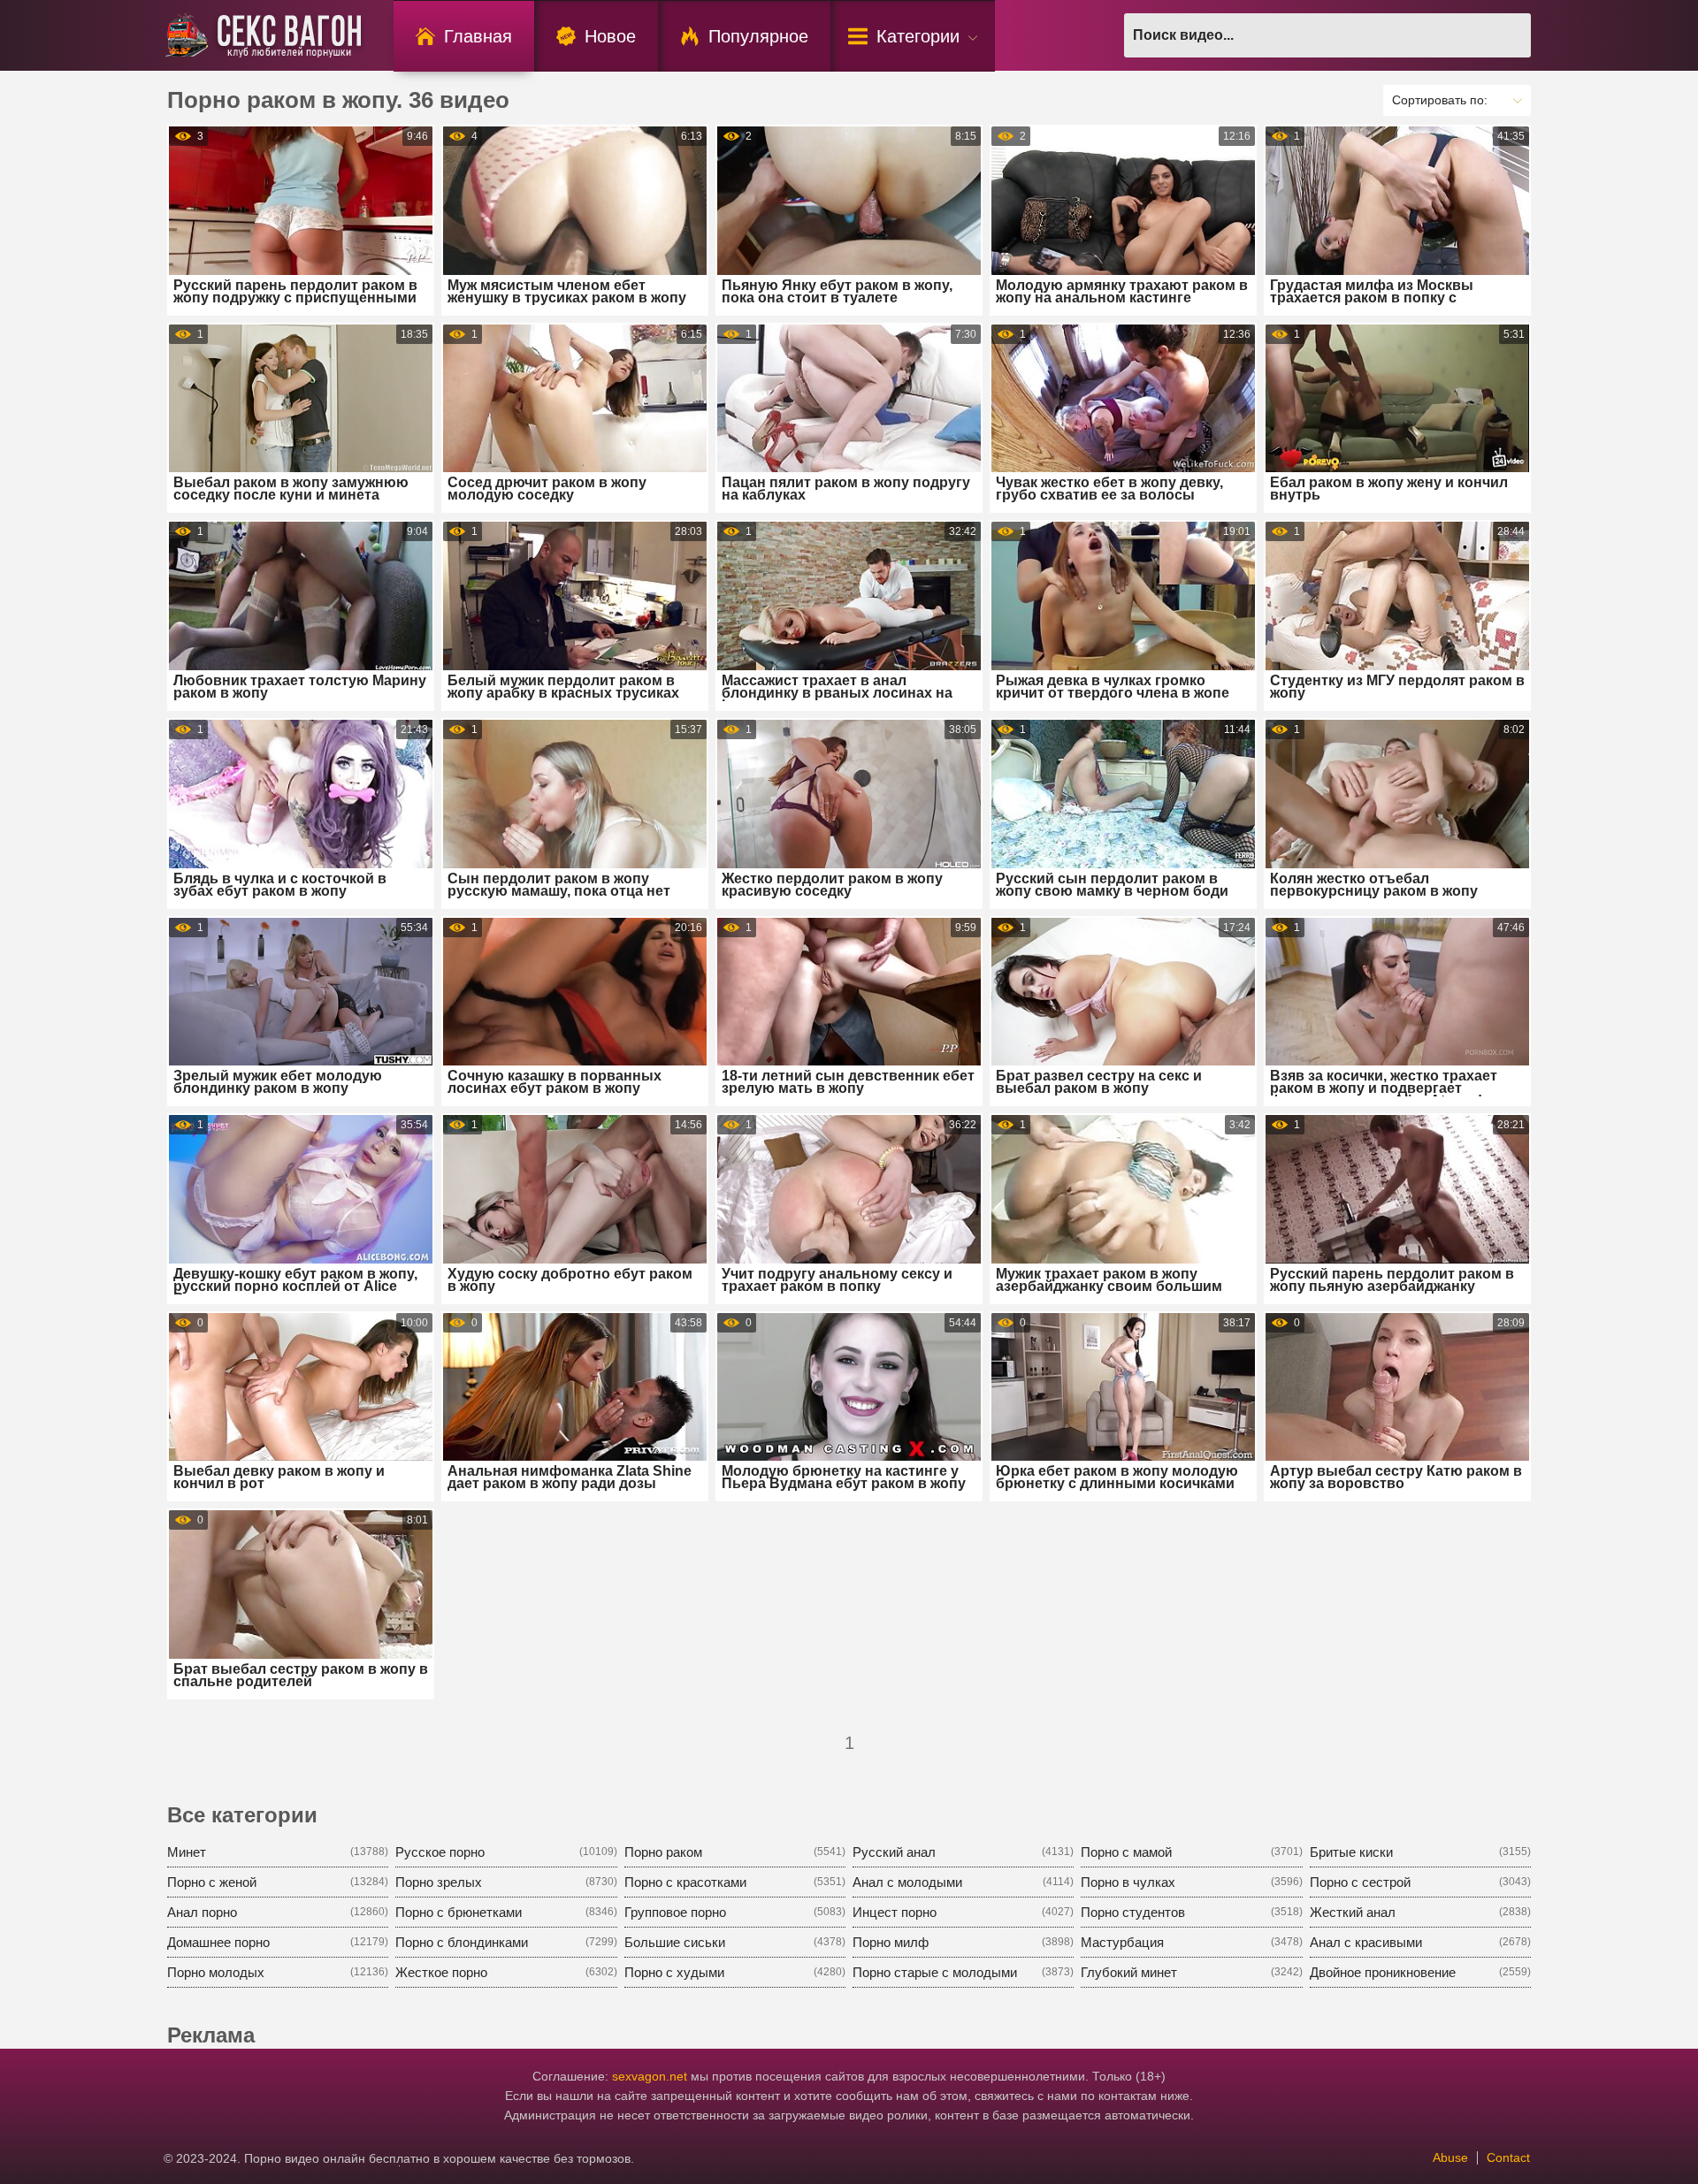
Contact (1508, 2157)
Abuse (1450, 2157)
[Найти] (1509, 35)
